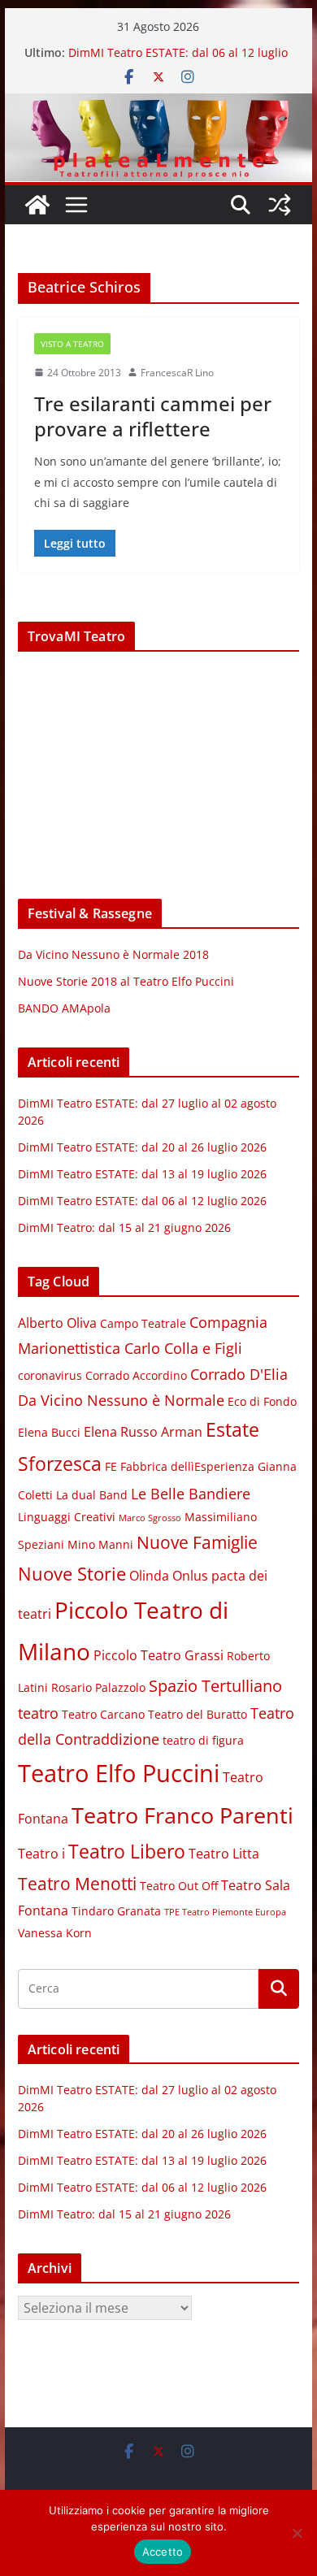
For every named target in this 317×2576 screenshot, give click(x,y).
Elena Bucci (49, 1433)
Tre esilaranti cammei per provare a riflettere (153, 416)
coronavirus (50, 1376)
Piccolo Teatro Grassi (158, 1655)
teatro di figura (203, 1741)
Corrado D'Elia (239, 1374)
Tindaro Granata (116, 1911)
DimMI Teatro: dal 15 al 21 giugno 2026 (124, 1227)
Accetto (163, 2552)
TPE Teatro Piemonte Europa (225, 1912)
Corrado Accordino (136, 1376)
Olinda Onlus (169, 1576)
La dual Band (92, 1495)
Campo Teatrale (143, 1324)
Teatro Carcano (103, 1715)
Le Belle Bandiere (191, 1494)
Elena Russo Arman (143, 1432)
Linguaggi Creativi (67, 1517)
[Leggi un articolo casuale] (280, 205)
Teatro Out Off (179, 1886)
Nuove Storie (72, 1574)
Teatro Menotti (77, 1884)
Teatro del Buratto (198, 1715)
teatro (38, 1713)
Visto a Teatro (72, 344)
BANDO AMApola (64, 1008)
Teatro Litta (224, 1854)
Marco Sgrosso (150, 1518)
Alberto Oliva (57, 1323)
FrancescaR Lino (177, 373)
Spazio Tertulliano (215, 1686)
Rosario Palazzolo (98, 1688)
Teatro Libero (127, 1851)
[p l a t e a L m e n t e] (158, 105)
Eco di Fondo (262, 1402)
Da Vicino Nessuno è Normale (121, 1400)
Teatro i (41, 1854)
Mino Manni (100, 1545)
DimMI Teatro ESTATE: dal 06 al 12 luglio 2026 (142, 1201)
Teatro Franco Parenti (182, 1815)
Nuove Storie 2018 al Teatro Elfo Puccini (126, 981)
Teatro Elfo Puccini (119, 1773)
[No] (297, 2533)
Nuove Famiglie (197, 1542)
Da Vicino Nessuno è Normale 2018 (113, 954)
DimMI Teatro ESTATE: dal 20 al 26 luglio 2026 (142, 1147)
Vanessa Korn (55, 1933)
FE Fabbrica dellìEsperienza (180, 1467)
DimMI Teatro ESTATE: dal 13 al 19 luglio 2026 (142, 1174)
